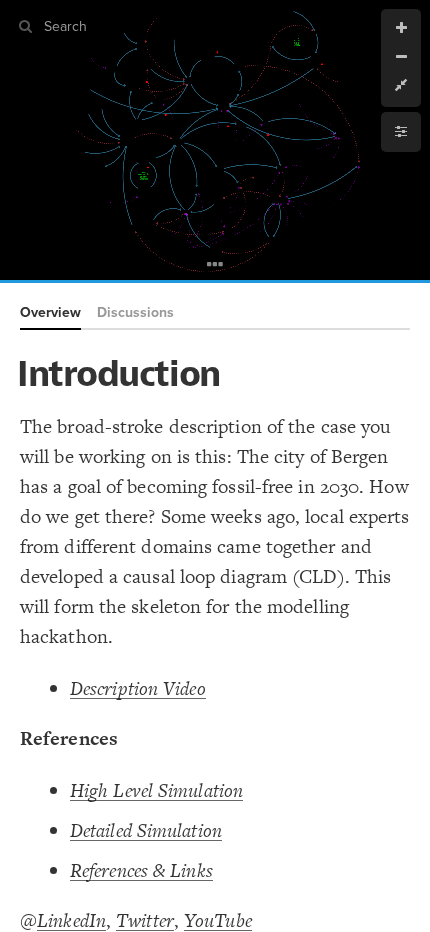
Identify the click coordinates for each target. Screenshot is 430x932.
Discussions (135, 312)
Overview (50, 312)
